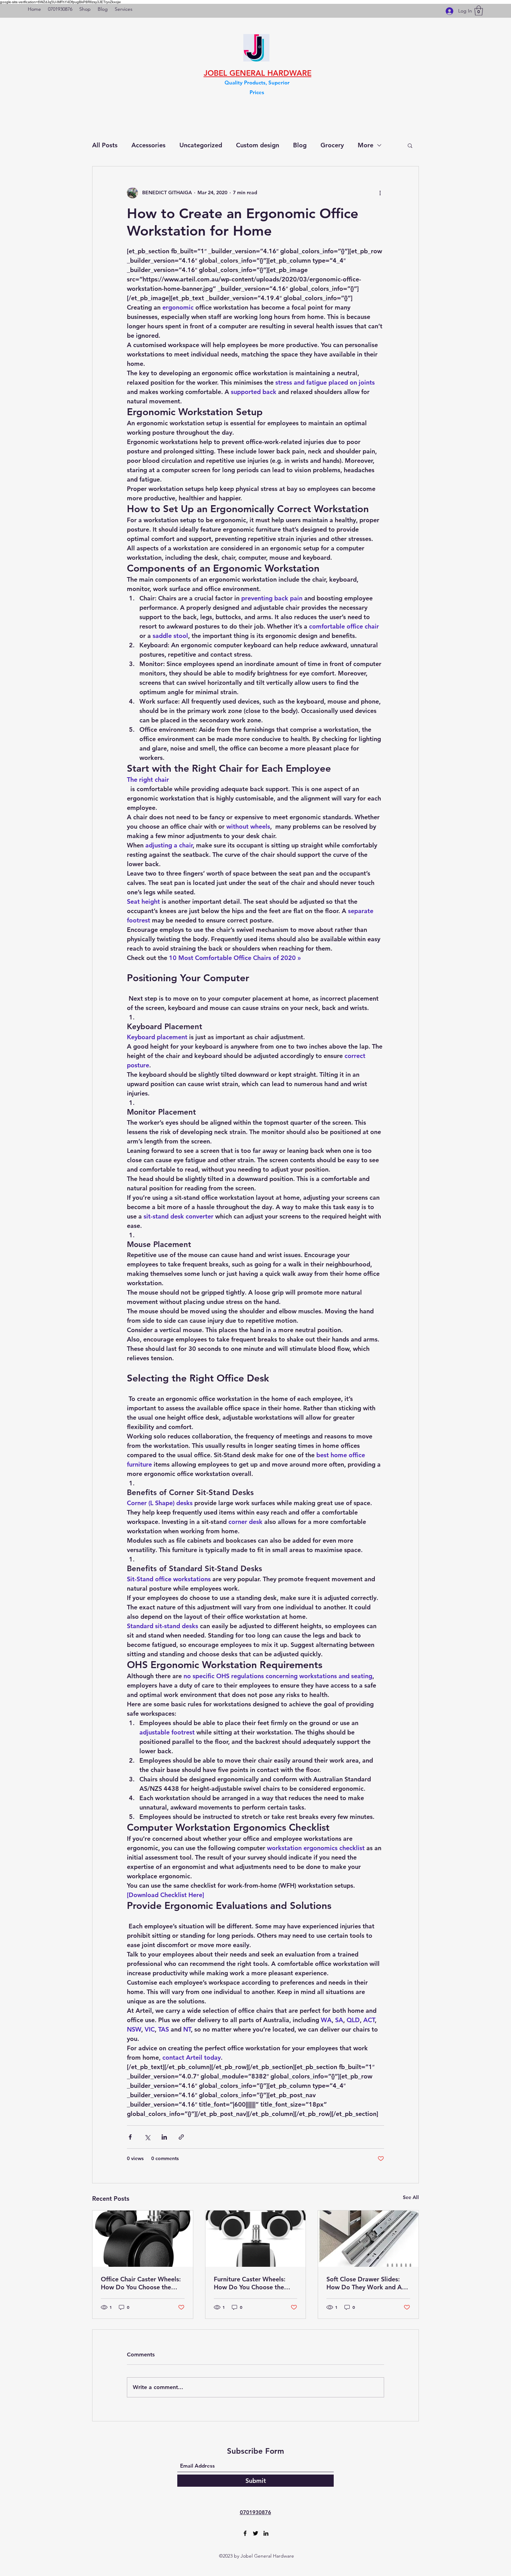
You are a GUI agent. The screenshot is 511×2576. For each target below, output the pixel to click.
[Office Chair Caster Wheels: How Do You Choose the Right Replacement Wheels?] (143, 2239)
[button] (479, 11)
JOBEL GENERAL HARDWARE (258, 73)
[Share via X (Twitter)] (147, 2137)
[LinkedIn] (266, 2533)
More (366, 145)
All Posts (105, 145)
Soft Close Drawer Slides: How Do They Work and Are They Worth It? (367, 2283)
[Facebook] (245, 2533)
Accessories (148, 145)
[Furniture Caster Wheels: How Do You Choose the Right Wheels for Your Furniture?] (256, 2239)
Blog (300, 145)
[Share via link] (181, 2137)
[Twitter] (255, 2533)
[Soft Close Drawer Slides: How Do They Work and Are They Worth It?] (368, 2239)
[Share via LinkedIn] (164, 2137)
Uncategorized (201, 145)
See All (411, 2197)
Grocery (332, 145)
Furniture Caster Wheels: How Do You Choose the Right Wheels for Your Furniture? (250, 2283)
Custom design (258, 145)
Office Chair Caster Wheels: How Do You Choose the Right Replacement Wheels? (141, 2283)
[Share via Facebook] (130, 2137)
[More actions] (380, 193)
